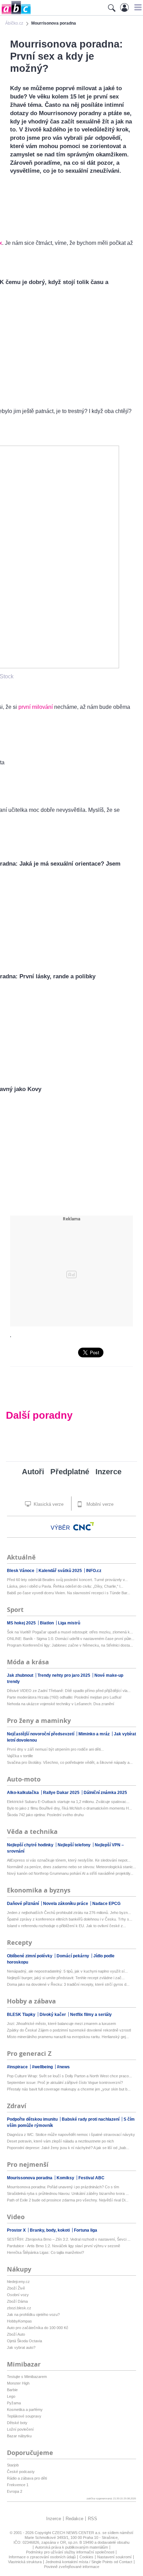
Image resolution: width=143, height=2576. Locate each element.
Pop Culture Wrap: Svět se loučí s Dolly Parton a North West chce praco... (69, 2076)
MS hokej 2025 (22, 1623)
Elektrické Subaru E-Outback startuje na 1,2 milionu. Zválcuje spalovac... (68, 1802)
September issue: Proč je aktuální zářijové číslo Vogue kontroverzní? (65, 2083)
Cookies (86, 2557)
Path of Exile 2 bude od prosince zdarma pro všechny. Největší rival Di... (68, 2200)
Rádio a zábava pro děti (27, 2478)
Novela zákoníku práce (66, 1904)
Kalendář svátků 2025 (61, 1571)
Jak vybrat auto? (21, 2347)
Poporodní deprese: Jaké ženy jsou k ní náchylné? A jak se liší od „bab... (68, 2148)
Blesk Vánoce (21, 1571)
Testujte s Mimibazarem (27, 2377)
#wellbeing (43, 2067)
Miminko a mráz (95, 1734)
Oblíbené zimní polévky (30, 1956)
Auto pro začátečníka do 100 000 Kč (38, 2328)
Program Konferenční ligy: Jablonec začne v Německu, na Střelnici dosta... (70, 1645)
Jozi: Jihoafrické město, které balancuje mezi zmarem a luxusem (61, 2024)
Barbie (12, 2390)
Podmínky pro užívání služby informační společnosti (70, 2552)
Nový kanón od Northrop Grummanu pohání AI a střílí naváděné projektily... (70, 1873)
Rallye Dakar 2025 (62, 1793)
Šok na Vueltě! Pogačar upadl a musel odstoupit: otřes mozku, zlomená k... (70, 1632)
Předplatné (70, 1472)
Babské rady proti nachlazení (91, 2119)
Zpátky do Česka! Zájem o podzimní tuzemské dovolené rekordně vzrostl (69, 2030)
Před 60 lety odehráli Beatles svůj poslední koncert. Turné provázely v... (67, 1580)
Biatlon (47, 1623)
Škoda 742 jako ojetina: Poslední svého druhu (45, 1815)
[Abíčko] (15, 14)
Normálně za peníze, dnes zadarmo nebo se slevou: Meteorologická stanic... (71, 1867)
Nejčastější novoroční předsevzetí (41, 1734)
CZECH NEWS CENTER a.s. (77, 2533)
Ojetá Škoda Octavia (24, 2341)
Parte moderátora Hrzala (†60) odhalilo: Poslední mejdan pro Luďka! (64, 1697)
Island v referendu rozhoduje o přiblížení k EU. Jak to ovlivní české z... (66, 1926)
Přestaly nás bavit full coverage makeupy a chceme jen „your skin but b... (69, 2089)
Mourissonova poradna (30, 2178)
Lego (11, 2396)
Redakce (74, 2519)
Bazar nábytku (19, 2436)
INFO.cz (94, 1571)
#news (63, 2067)
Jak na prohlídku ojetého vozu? (33, 2315)
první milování (36, 707)
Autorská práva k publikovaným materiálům (71, 2547)
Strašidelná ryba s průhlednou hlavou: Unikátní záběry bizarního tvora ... (68, 2193)
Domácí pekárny (73, 1956)
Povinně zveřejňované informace (72, 2567)
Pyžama (14, 2403)
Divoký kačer (53, 2015)
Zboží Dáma (17, 2301)
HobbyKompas (19, 2321)
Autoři (33, 1472)
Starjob (13, 2465)
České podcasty (21, 2472)
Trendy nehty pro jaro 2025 (64, 1675)
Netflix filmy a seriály (91, 2015)
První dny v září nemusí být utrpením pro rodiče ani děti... (55, 1749)
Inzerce (108, 1472)
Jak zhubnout (21, 1675)
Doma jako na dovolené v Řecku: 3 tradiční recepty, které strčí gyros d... (68, 1984)
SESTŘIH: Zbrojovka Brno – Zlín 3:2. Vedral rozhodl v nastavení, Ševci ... (69, 2239)
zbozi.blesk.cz (19, 2308)
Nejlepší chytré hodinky (31, 1845)
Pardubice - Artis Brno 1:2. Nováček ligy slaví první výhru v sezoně (64, 2246)
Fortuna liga (86, 2230)
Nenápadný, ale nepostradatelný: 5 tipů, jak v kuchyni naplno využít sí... (67, 1971)
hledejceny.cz (18, 2282)
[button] (137, 7)
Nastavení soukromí (114, 2557)
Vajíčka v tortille (20, 1756)
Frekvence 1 (18, 2485)
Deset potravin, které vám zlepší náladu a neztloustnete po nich (60, 2141)
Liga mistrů (69, 1623)
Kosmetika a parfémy (25, 2410)
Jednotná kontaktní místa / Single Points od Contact (89, 2562)
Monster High (18, 2383)
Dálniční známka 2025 (105, 1793)
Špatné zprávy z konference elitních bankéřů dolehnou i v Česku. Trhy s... (70, 1919)
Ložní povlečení (20, 2429)
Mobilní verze (99, 1504)
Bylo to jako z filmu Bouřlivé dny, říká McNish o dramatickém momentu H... (69, 1808)
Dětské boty (17, 2423)
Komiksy (66, 2178)
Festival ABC (91, 2178)
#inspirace (18, 2067)
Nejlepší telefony (75, 1845)
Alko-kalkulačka (23, 1793)
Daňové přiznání (23, 1904)
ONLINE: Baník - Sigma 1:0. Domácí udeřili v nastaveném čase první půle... (71, 1639)
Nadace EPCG (106, 1904)
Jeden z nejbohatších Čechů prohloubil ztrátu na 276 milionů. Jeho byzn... (69, 1913)
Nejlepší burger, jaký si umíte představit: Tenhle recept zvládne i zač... (66, 1978)
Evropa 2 (15, 2491)
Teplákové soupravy (24, 2416)
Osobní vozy (18, 2295)
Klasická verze (48, 1504)
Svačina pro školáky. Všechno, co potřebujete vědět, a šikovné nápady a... (70, 1762)
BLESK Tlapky (22, 2015)
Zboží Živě (16, 2288)
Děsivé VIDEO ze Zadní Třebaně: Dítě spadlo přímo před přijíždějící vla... (69, 1691)
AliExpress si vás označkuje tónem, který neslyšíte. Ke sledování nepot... (69, 1860)
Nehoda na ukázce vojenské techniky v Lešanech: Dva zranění (61, 1704)
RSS (92, 2519)
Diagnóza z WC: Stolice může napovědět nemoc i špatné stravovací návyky (71, 2135)
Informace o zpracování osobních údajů (42, 2557)
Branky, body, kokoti (50, 2230)
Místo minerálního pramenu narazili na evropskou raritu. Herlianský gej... (68, 2037)
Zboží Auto (16, 2334)
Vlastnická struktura (25, 2562)
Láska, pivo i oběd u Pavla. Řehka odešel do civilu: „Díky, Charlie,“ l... (65, 1586)
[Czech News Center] (84, 1526)
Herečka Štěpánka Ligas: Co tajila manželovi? (45, 2252)
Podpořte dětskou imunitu (33, 2119)
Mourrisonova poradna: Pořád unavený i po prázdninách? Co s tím (63, 2187)
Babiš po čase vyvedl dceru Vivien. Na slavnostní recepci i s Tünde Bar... (69, 1593)
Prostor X (17, 2230)
